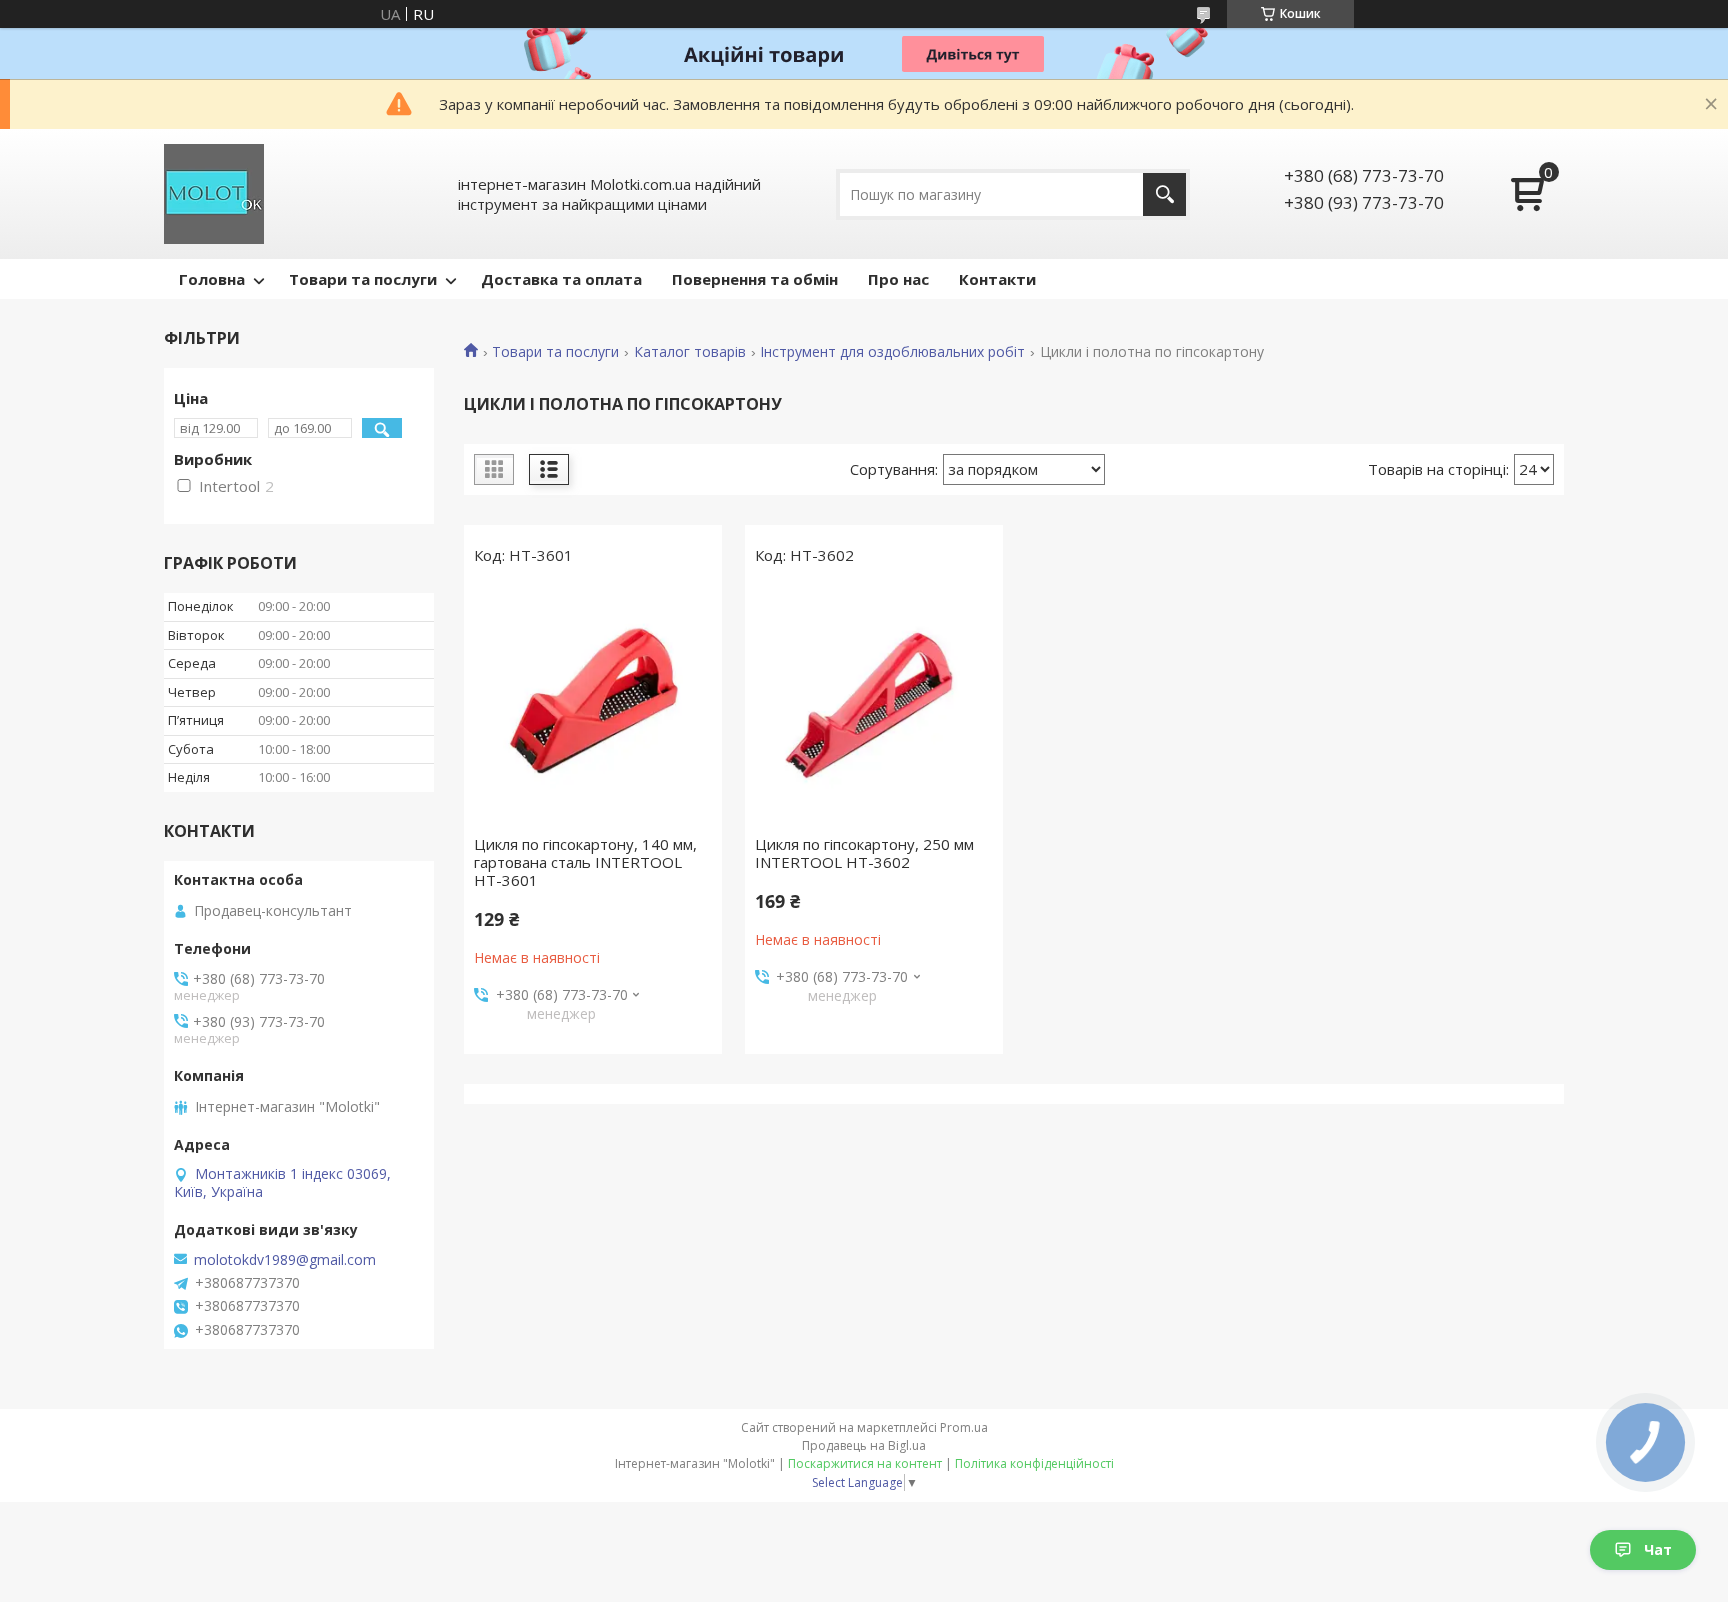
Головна (212, 279)
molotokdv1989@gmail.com (285, 1260)
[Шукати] (1164, 194)
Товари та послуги (363, 279)
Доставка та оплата (561, 279)
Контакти (997, 279)
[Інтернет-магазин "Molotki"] (214, 194)
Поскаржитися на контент (865, 1463)
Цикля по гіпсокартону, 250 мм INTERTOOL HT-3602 (864, 853)
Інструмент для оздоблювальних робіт (892, 352)
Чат (1658, 1549)
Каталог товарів (690, 352)
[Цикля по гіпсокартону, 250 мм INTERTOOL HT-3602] (874, 705)
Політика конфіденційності (1034, 1463)
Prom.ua (964, 1427)
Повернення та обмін (755, 279)
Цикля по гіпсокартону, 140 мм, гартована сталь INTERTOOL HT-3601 (585, 862)
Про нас (898, 279)
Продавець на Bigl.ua (864, 1445)
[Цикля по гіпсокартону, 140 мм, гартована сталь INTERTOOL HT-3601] (593, 705)
